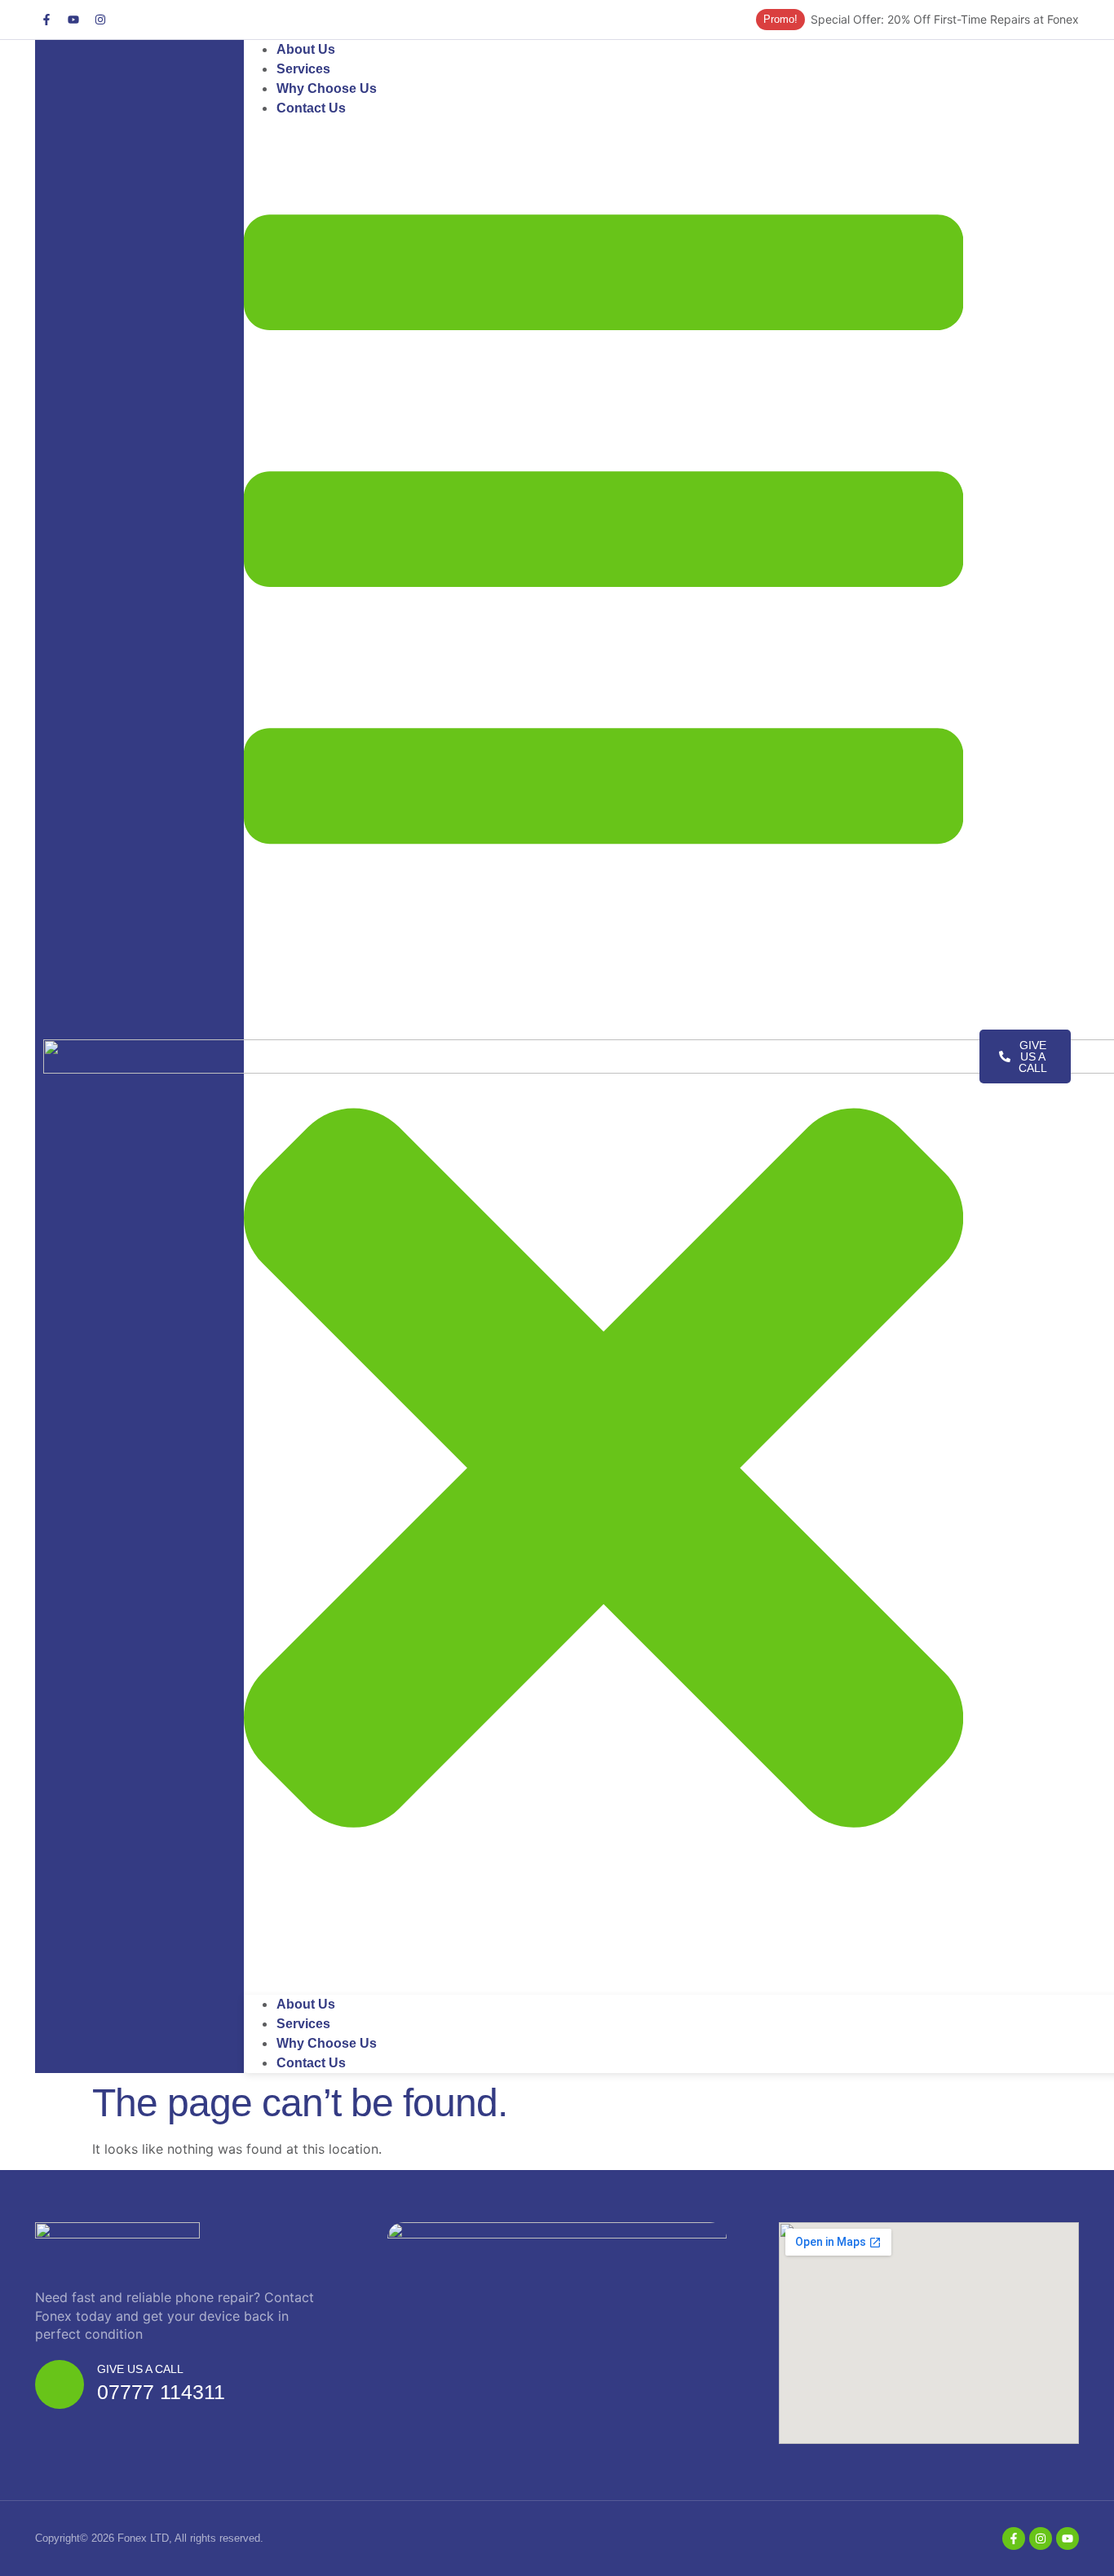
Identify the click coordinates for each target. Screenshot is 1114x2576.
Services (303, 2024)
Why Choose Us (327, 2043)
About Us (306, 2004)
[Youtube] (73, 20)
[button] (603, 1056)
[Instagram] (100, 20)
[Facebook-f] (46, 20)
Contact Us (311, 108)
